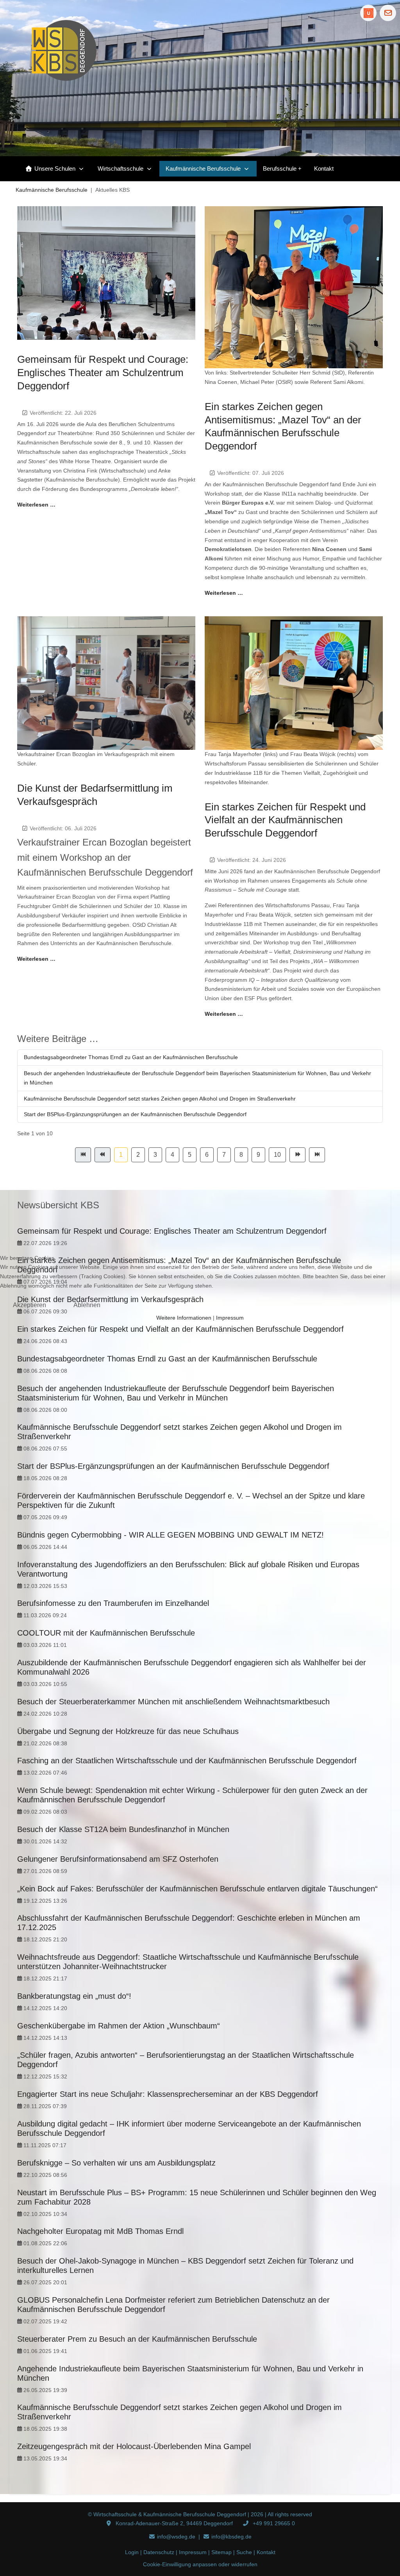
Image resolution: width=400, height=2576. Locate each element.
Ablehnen (87, 1305)
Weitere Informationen (184, 1318)
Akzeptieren (29, 1305)
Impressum (230, 1318)
